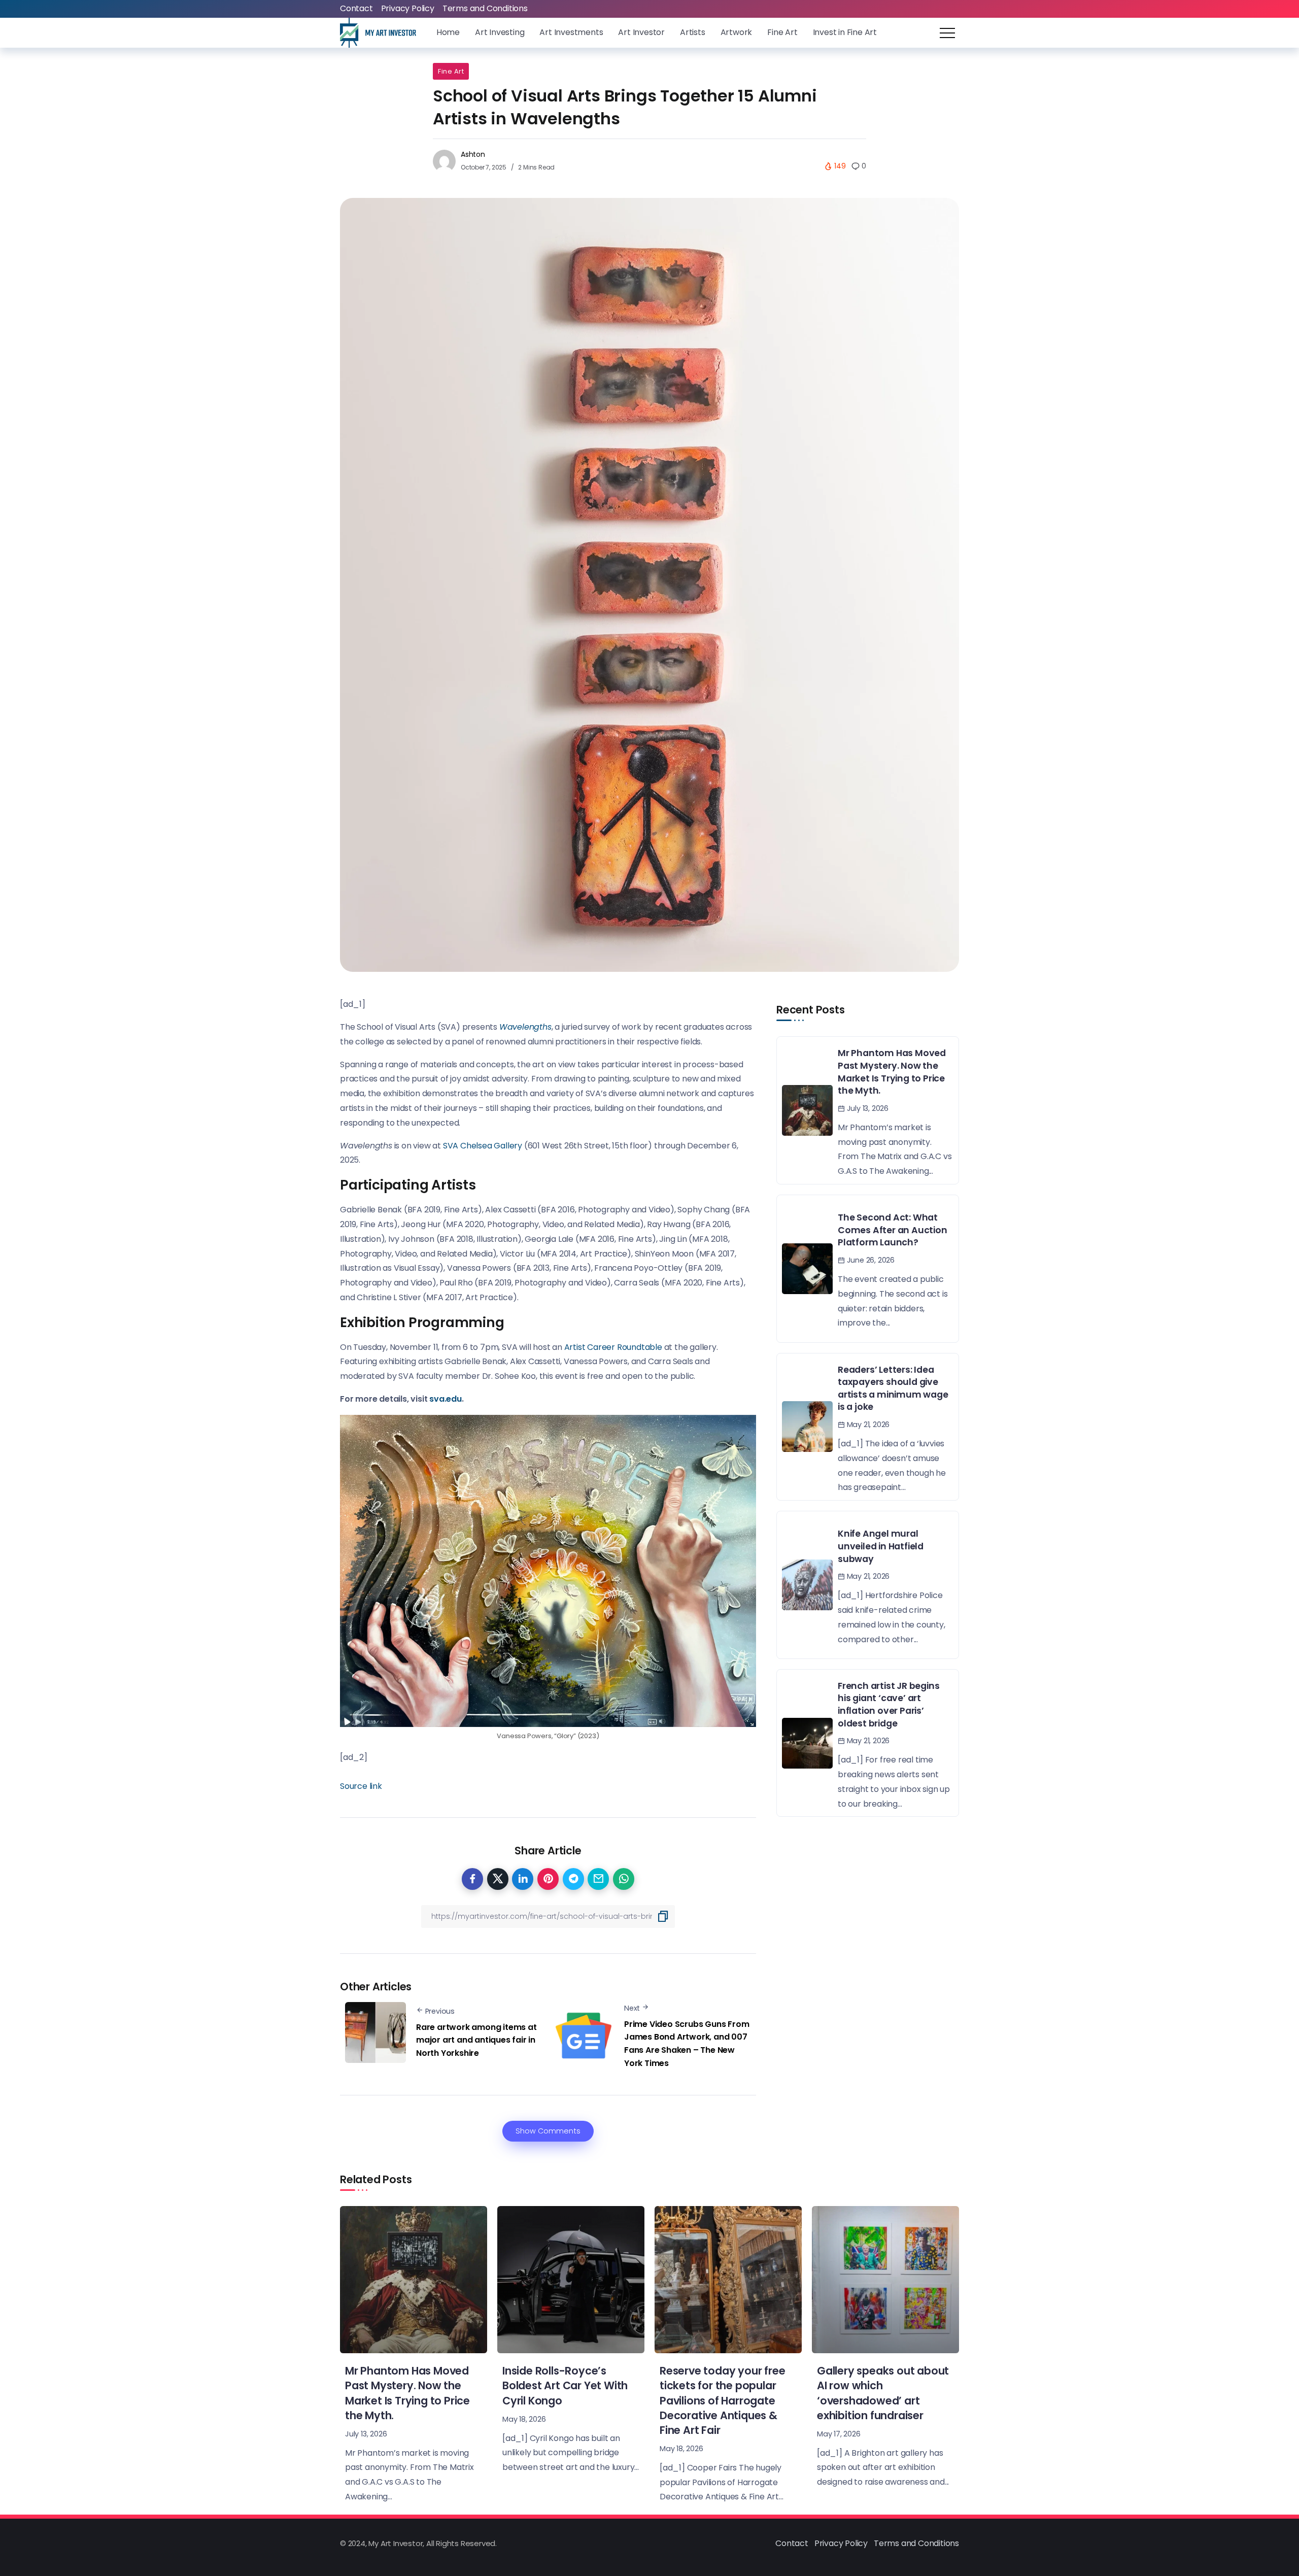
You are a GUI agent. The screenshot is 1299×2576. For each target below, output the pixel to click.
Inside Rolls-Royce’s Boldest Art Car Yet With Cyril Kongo (565, 2385)
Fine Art (451, 71)
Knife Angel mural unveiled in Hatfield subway (881, 1546)
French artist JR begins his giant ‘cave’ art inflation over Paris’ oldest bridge (888, 1705)
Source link (361, 1786)
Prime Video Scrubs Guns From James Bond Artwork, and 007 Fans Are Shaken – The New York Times (687, 2044)
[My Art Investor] (378, 32)
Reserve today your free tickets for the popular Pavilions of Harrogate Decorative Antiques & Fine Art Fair (722, 2400)
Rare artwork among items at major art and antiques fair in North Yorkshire (476, 2040)
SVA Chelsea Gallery (483, 1146)
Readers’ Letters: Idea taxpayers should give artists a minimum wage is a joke (893, 1388)
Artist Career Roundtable (613, 1347)
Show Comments (548, 2131)
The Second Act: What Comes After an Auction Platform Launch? (893, 1230)
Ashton (473, 154)
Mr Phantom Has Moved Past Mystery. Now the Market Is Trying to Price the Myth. (892, 1072)
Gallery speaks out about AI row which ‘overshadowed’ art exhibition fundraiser (883, 2393)
